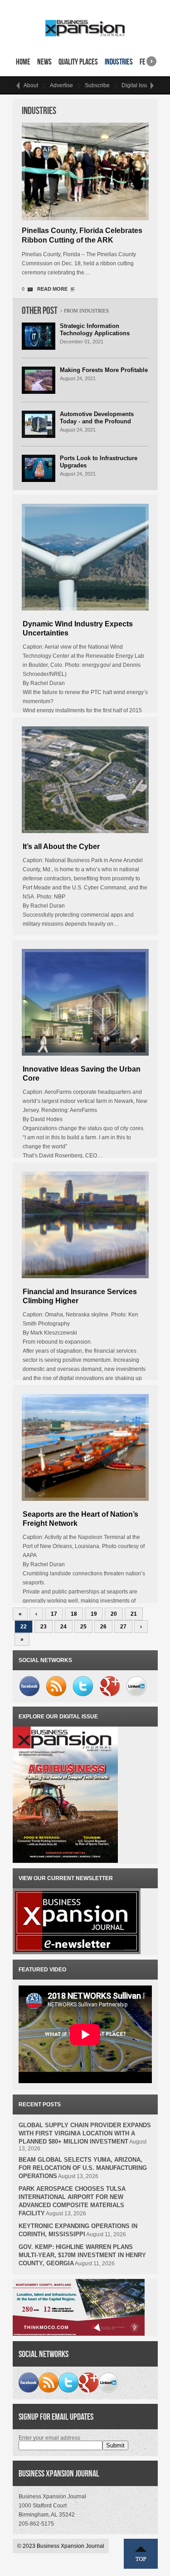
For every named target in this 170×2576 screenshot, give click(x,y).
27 (123, 1627)
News (44, 62)
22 (24, 1627)
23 (44, 1627)
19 (94, 1614)
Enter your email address (49, 2438)
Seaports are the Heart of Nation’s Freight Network (80, 1519)
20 (114, 1614)
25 (83, 1627)
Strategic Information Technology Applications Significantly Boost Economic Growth (102, 337)
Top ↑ (141, 2554)
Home (23, 62)
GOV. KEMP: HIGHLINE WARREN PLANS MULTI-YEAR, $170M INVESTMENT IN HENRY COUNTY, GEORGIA (82, 2255)
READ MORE (52, 289)
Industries (119, 62)
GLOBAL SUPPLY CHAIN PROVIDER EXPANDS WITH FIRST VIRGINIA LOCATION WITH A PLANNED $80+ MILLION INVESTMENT (85, 2133)
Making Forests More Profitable (104, 370)
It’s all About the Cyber (61, 846)
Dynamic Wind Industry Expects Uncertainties (78, 628)
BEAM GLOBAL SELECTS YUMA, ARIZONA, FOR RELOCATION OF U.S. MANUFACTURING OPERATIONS (83, 2168)
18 (74, 1614)
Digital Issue (137, 85)
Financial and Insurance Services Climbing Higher (80, 1296)
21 (134, 1614)
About (31, 85)
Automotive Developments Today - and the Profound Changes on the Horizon (97, 421)
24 (63, 1627)
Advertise (61, 85)
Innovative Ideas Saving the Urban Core (82, 1074)
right (151, 58)
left (18, 85)
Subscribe (97, 85)
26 (103, 1627)
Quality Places (78, 62)
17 (54, 1614)
